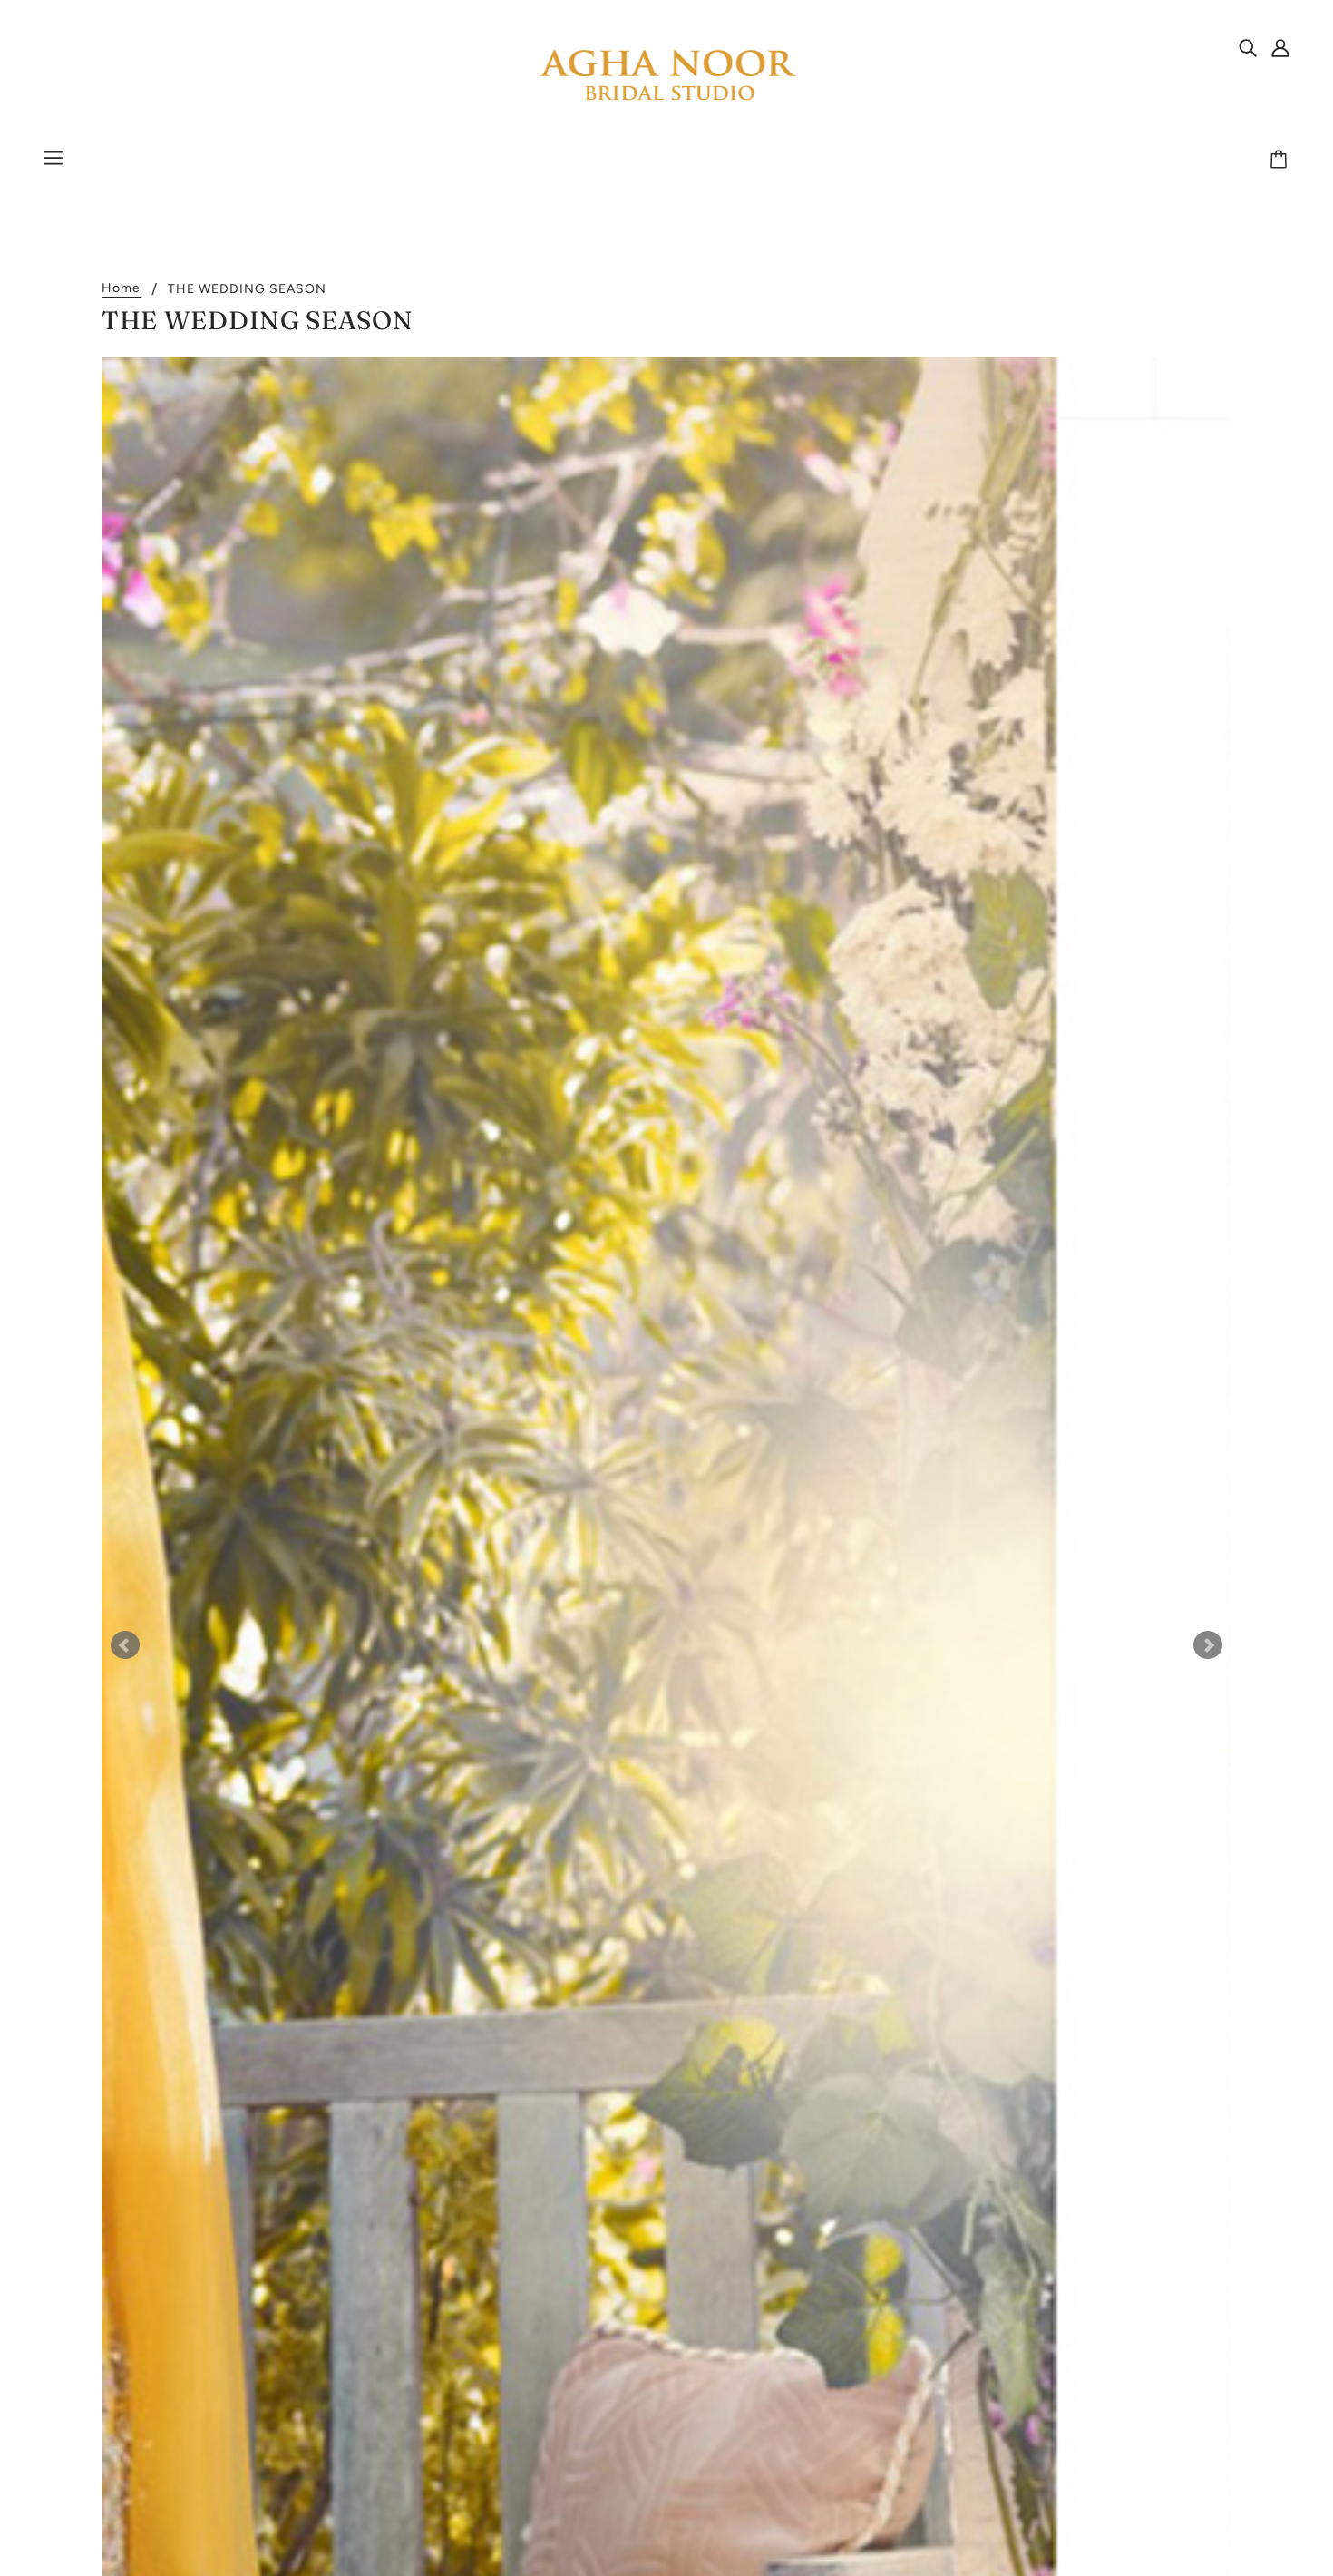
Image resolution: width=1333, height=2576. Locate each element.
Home (121, 289)
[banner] (666, 76)
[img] (1248, 47)
